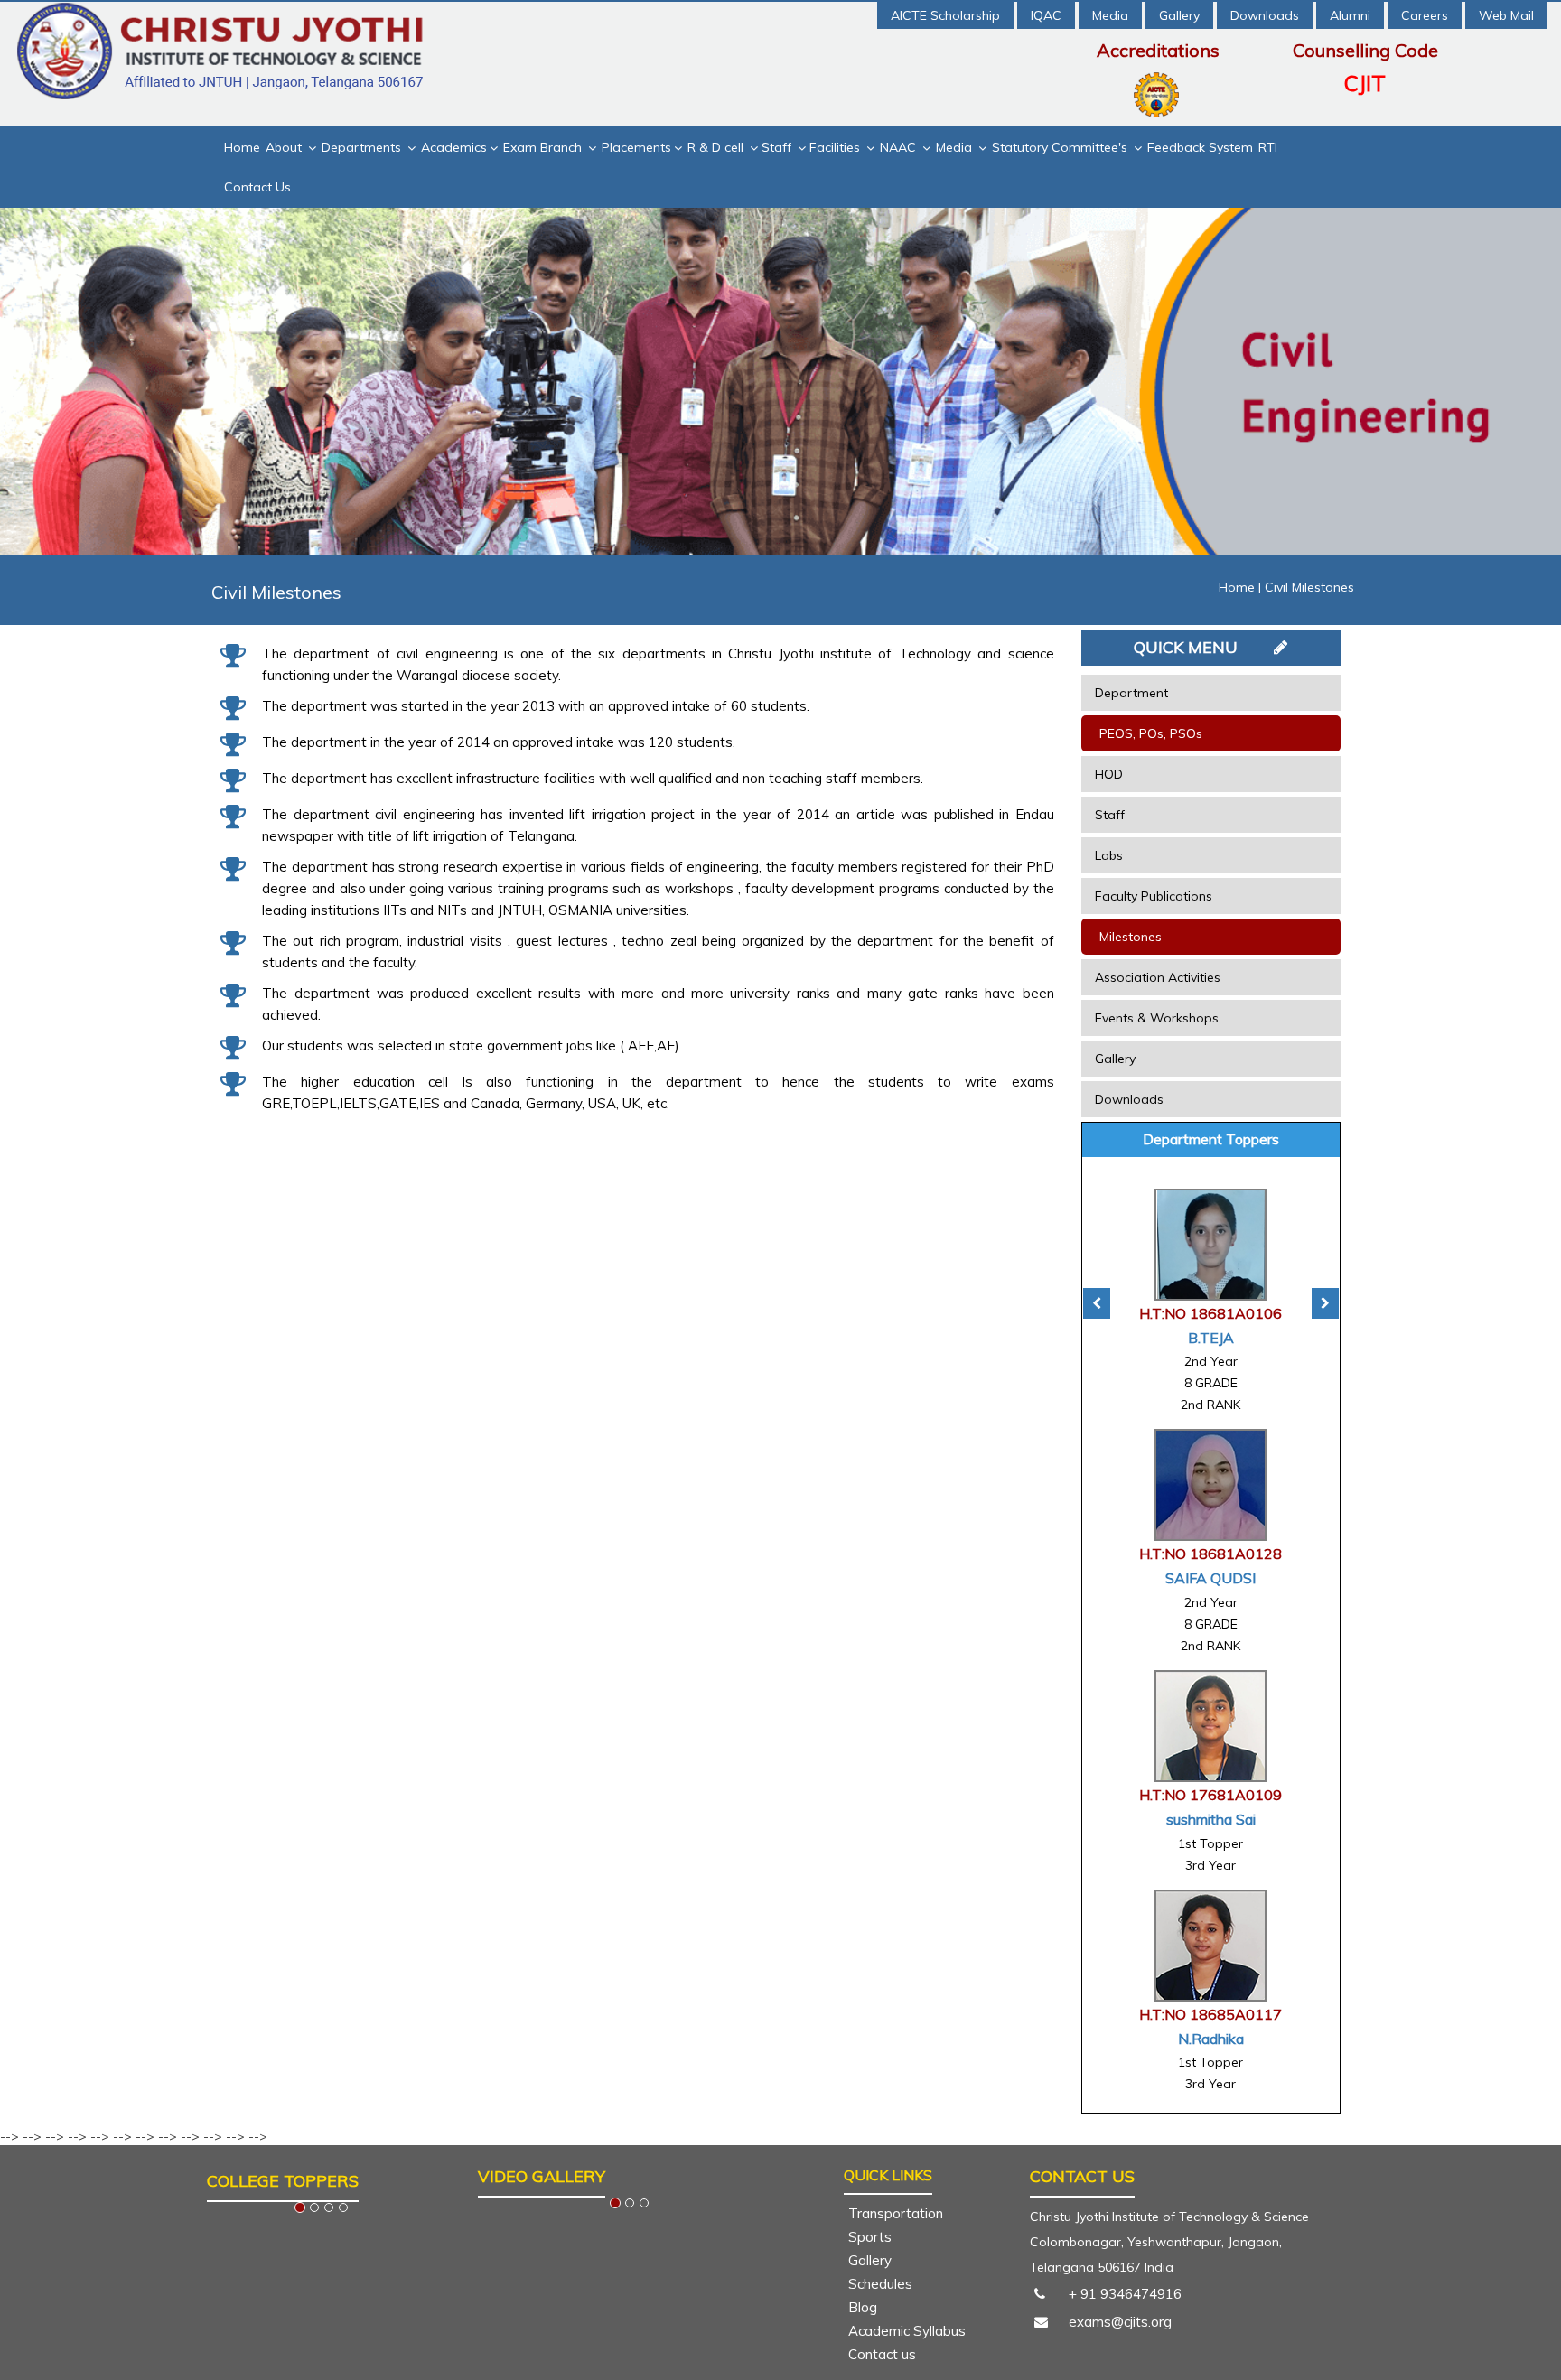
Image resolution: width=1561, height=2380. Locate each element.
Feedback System (1200, 147)
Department (1131, 693)
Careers (1425, 15)
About (285, 147)
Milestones (1131, 937)
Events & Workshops (1157, 1018)
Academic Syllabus (907, 2331)
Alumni (1350, 15)
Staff (778, 147)
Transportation (896, 2213)
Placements (636, 147)
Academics (454, 147)
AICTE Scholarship (945, 15)
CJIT (1365, 83)
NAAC (900, 147)
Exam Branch (544, 147)
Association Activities (1158, 977)
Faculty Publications (1154, 896)
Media (1110, 15)
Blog (863, 2307)
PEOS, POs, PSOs (1151, 733)
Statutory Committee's (1061, 147)
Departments (363, 147)
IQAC (1046, 15)
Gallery (1179, 15)
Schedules (880, 2284)
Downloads (1265, 15)
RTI (1268, 147)
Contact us (882, 2354)
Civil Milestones (1309, 587)
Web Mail (1506, 15)
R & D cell (717, 147)
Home (242, 147)
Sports (870, 2237)
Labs (1109, 855)
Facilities (837, 147)
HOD (1109, 774)
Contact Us (257, 187)
